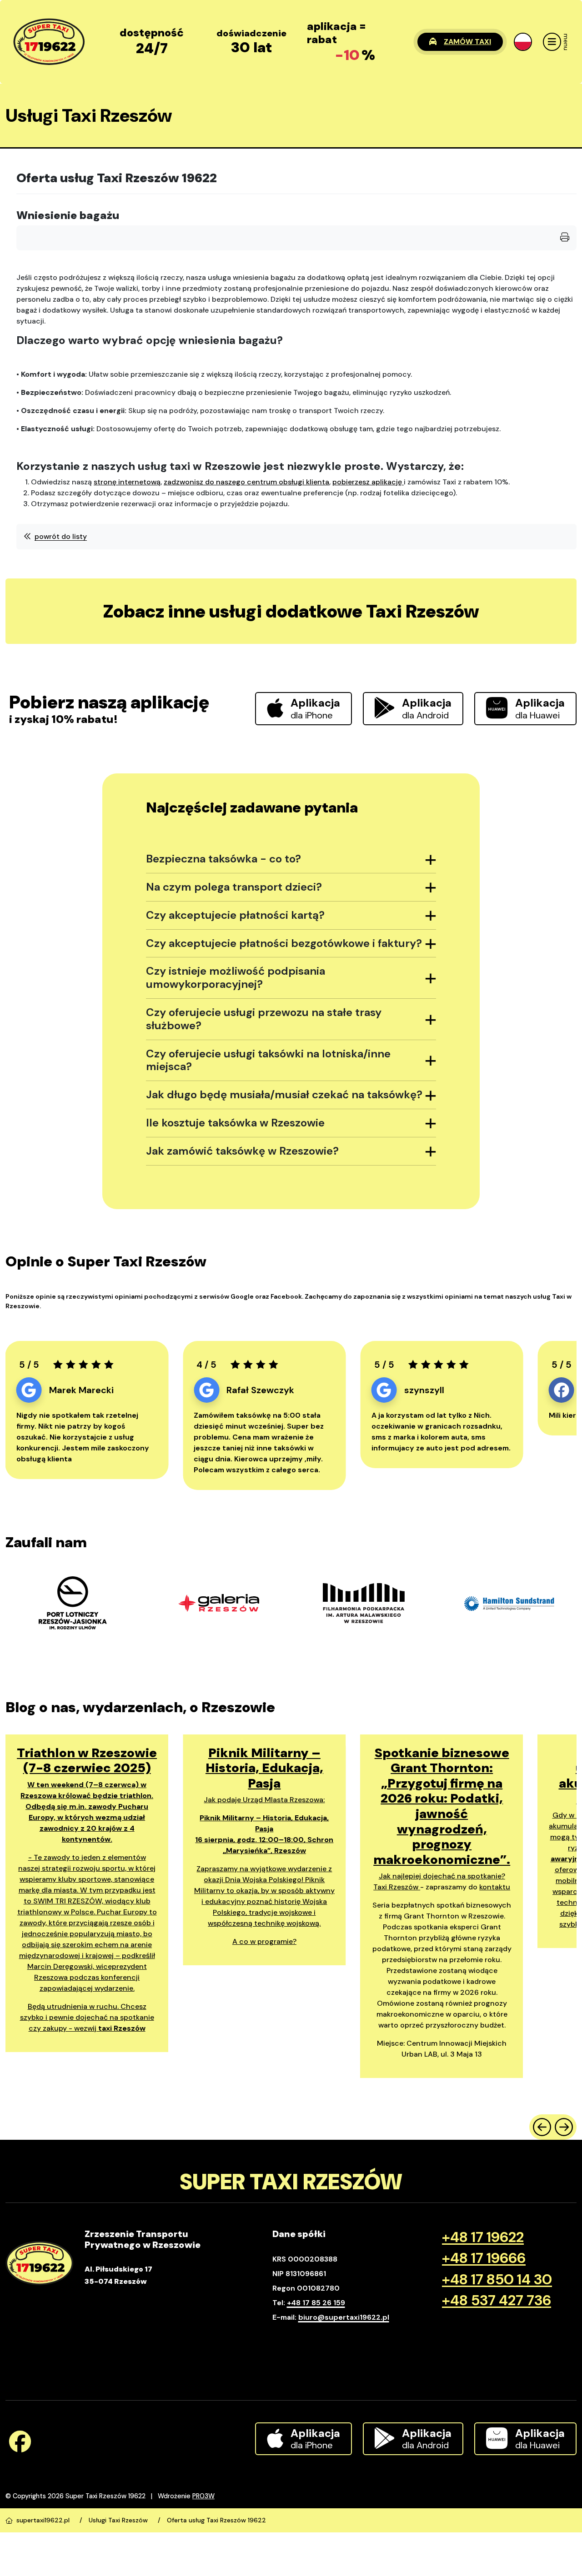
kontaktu (495, 1887)
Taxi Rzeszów (397, 1887)
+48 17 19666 (484, 2258)
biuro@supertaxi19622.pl (344, 2317)
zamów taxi (467, 42)
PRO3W (203, 2496)
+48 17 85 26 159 (316, 2303)
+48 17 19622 (483, 2237)
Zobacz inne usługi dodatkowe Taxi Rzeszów (291, 611)
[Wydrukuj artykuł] (565, 238)
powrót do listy (61, 536)
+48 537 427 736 (497, 2300)
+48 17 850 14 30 (497, 2279)
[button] (523, 42)
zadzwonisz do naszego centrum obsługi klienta (246, 482)
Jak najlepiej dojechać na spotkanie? (442, 1876)
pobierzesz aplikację (368, 482)
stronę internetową (127, 482)
